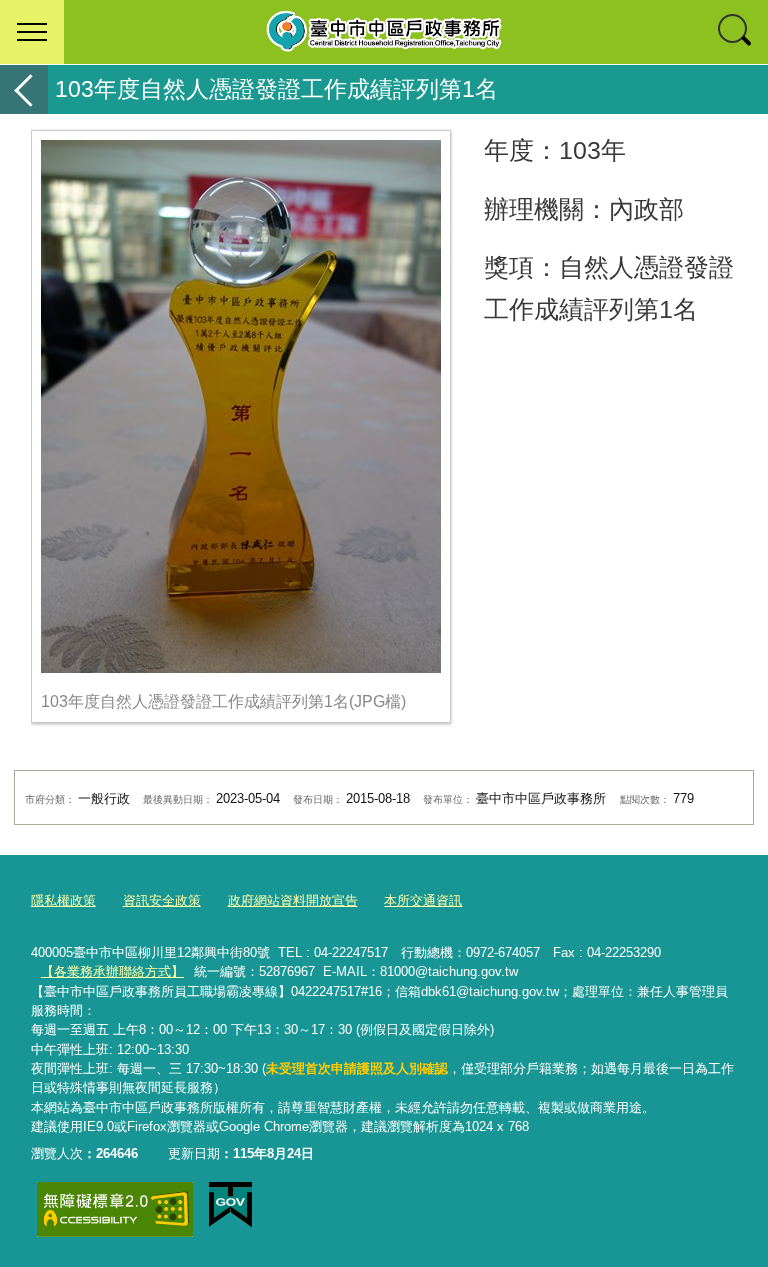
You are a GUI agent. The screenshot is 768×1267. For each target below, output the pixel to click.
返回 (24, 89)
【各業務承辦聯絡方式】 (112, 971)
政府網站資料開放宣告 (293, 900)
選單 (32, 32)
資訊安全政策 (162, 900)
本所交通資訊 (423, 900)
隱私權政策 (63, 900)
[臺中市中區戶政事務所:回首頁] (384, 32)
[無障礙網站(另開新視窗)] (115, 1209)
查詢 (736, 32)
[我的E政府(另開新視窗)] (230, 1205)
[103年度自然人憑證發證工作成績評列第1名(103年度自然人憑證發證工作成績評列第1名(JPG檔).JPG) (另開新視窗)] (241, 406)
